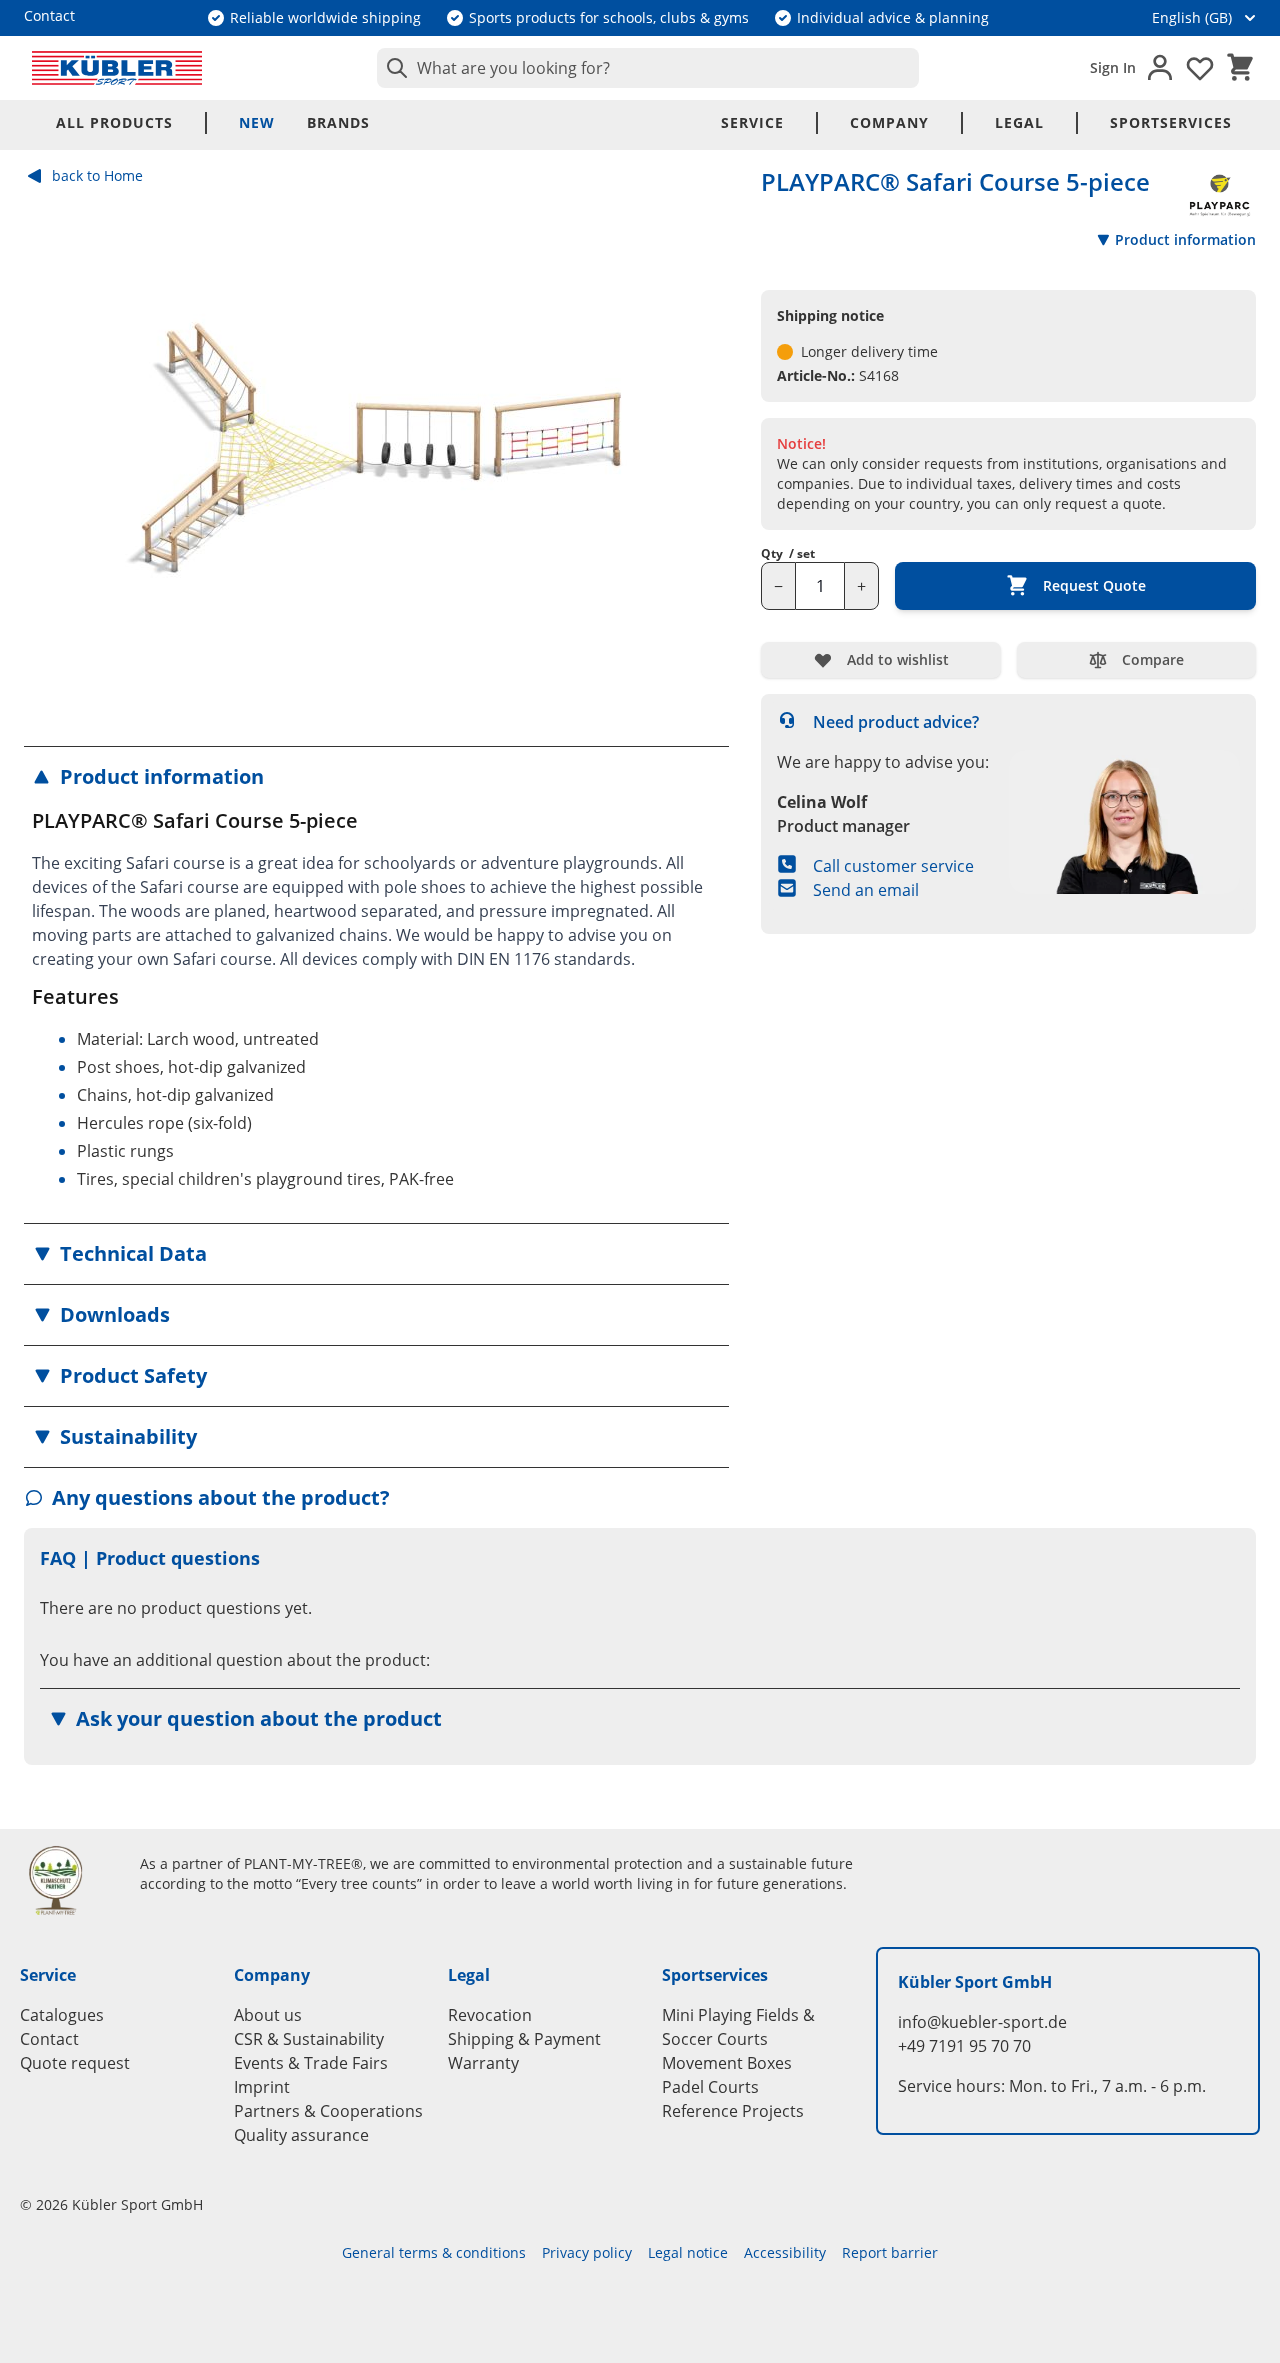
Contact (49, 2039)
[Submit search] (393, 68)
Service (752, 122)
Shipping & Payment (524, 2039)
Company (889, 122)
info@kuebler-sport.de (982, 2022)
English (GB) (1192, 17)
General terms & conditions (434, 2252)
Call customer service (893, 866)
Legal (1019, 122)
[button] (376, 777)
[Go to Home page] (117, 68)
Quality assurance (301, 2135)
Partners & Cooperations (328, 2111)
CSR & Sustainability (309, 2039)
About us (268, 2015)
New (257, 122)
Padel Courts (710, 2087)
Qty (788, 554)
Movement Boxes (727, 2063)
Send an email (866, 890)
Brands (338, 122)
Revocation (490, 2015)
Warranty (483, 2063)
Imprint (262, 2087)
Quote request (75, 2063)
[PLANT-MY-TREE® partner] (68, 1880)
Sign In (1113, 67)
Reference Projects (733, 2111)
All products (114, 122)
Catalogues (62, 2015)
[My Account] (1160, 68)
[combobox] (648, 68)
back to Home (97, 175)
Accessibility (785, 2252)
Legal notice (688, 2252)
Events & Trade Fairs (311, 2063)
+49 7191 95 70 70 (964, 2046)
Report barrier (890, 2252)
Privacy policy (587, 2252)
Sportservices (1171, 122)
